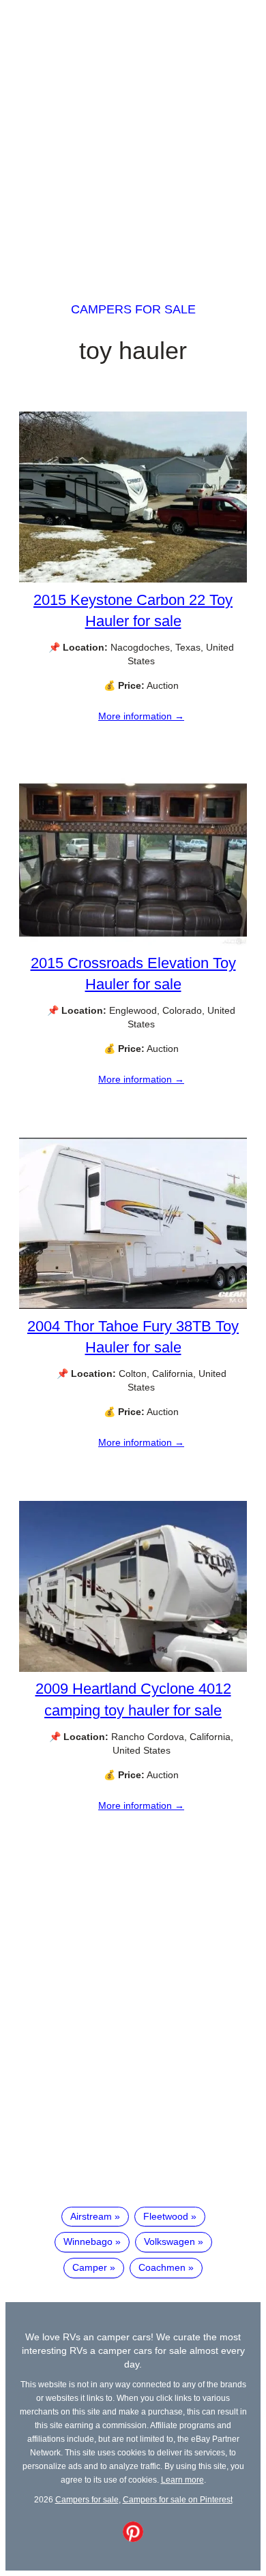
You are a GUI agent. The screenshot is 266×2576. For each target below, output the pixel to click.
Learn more (182, 2480)
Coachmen (162, 2267)
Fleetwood (166, 2216)
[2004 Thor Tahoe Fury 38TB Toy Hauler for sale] (133, 1305)
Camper (90, 2267)
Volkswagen (169, 2241)
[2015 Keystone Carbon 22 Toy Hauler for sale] (133, 579)
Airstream (91, 2216)
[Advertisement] (133, 138)
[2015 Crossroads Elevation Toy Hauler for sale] (133, 942)
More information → (141, 716)
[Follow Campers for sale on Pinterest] (133, 2539)
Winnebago (88, 2241)
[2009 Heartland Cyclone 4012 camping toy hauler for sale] (133, 1669)
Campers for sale (133, 309)
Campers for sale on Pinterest (178, 2499)
